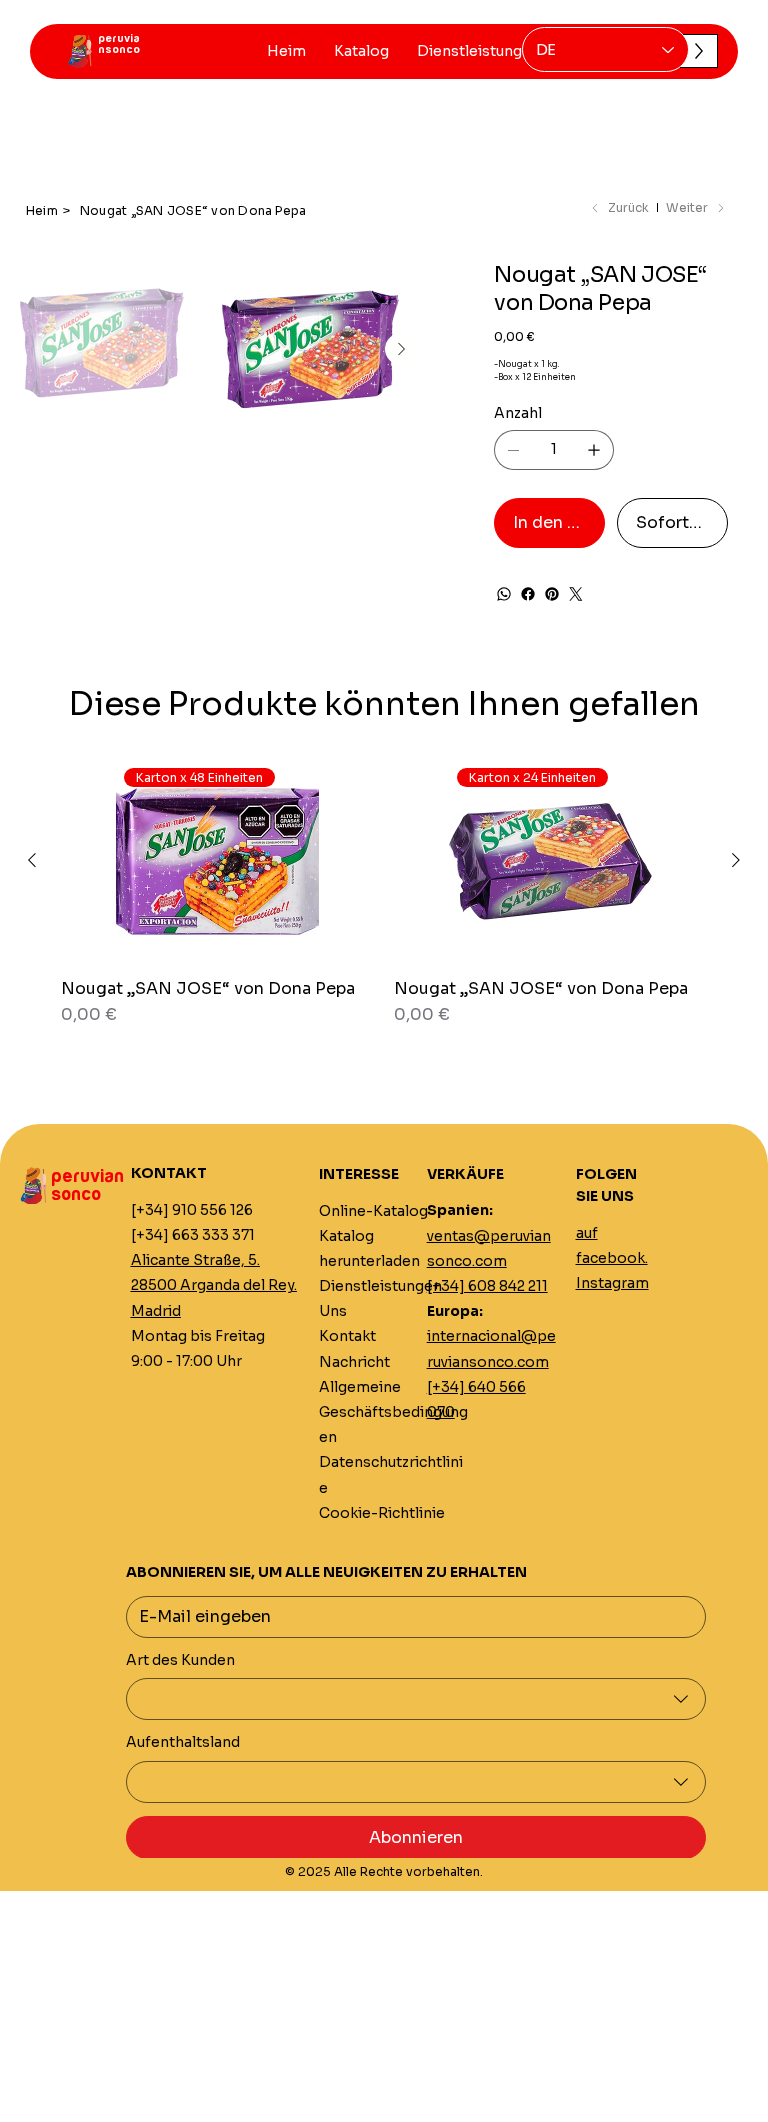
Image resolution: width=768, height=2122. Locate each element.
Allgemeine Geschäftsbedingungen (393, 1412)
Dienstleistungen (380, 1286)
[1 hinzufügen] (594, 450)
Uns (333, 1311)
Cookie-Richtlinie (382, 1513)
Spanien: (460, 1210)
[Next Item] (401, 349)
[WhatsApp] (504, 594)
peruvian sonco (87, 1186)
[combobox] (416, 1699)
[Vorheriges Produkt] (32, 860)
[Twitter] (576, 594)
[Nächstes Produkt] (736, 860)
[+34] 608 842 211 (487, 1286)
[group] (384, 903)
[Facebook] (528, 594)
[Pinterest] (552, 594)
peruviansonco (119, 44)
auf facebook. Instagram (612, 1258)
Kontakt (347, 1336)
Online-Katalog (373, 1211)
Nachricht (354, 1362)
